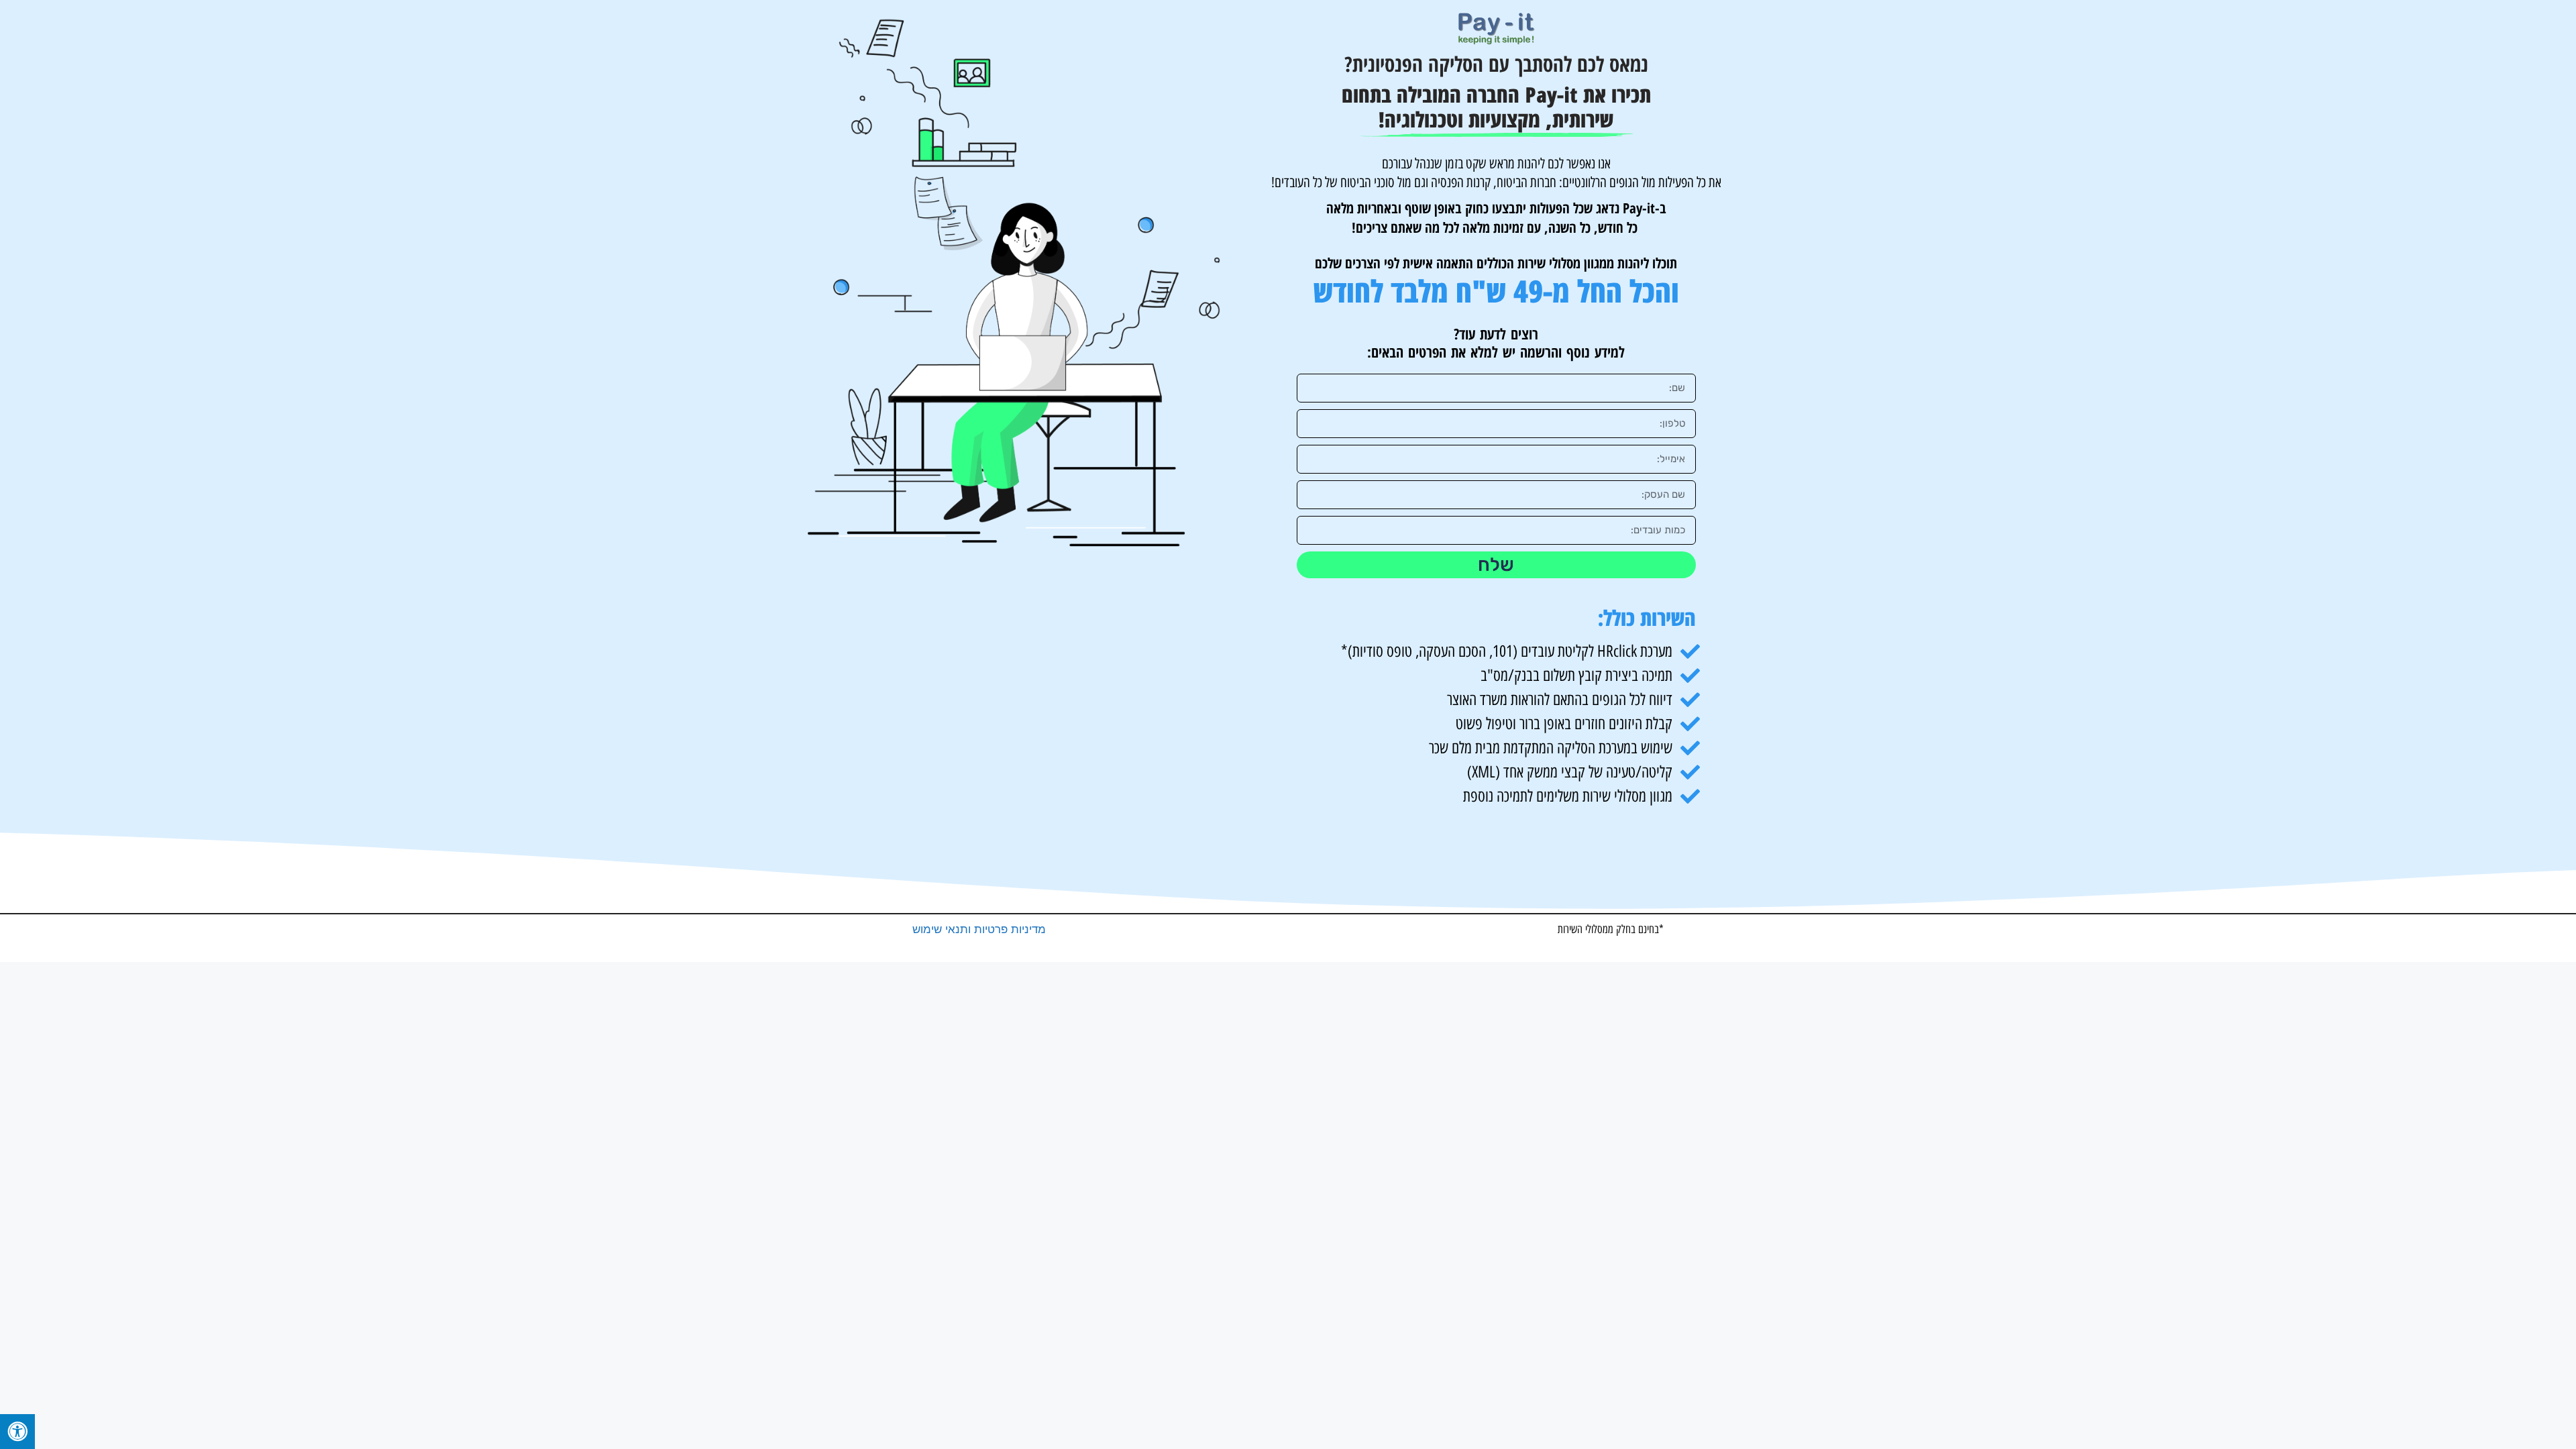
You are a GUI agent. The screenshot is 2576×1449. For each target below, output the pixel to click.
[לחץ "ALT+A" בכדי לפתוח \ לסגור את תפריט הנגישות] (17, 1432)
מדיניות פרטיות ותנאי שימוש (979, 929)
